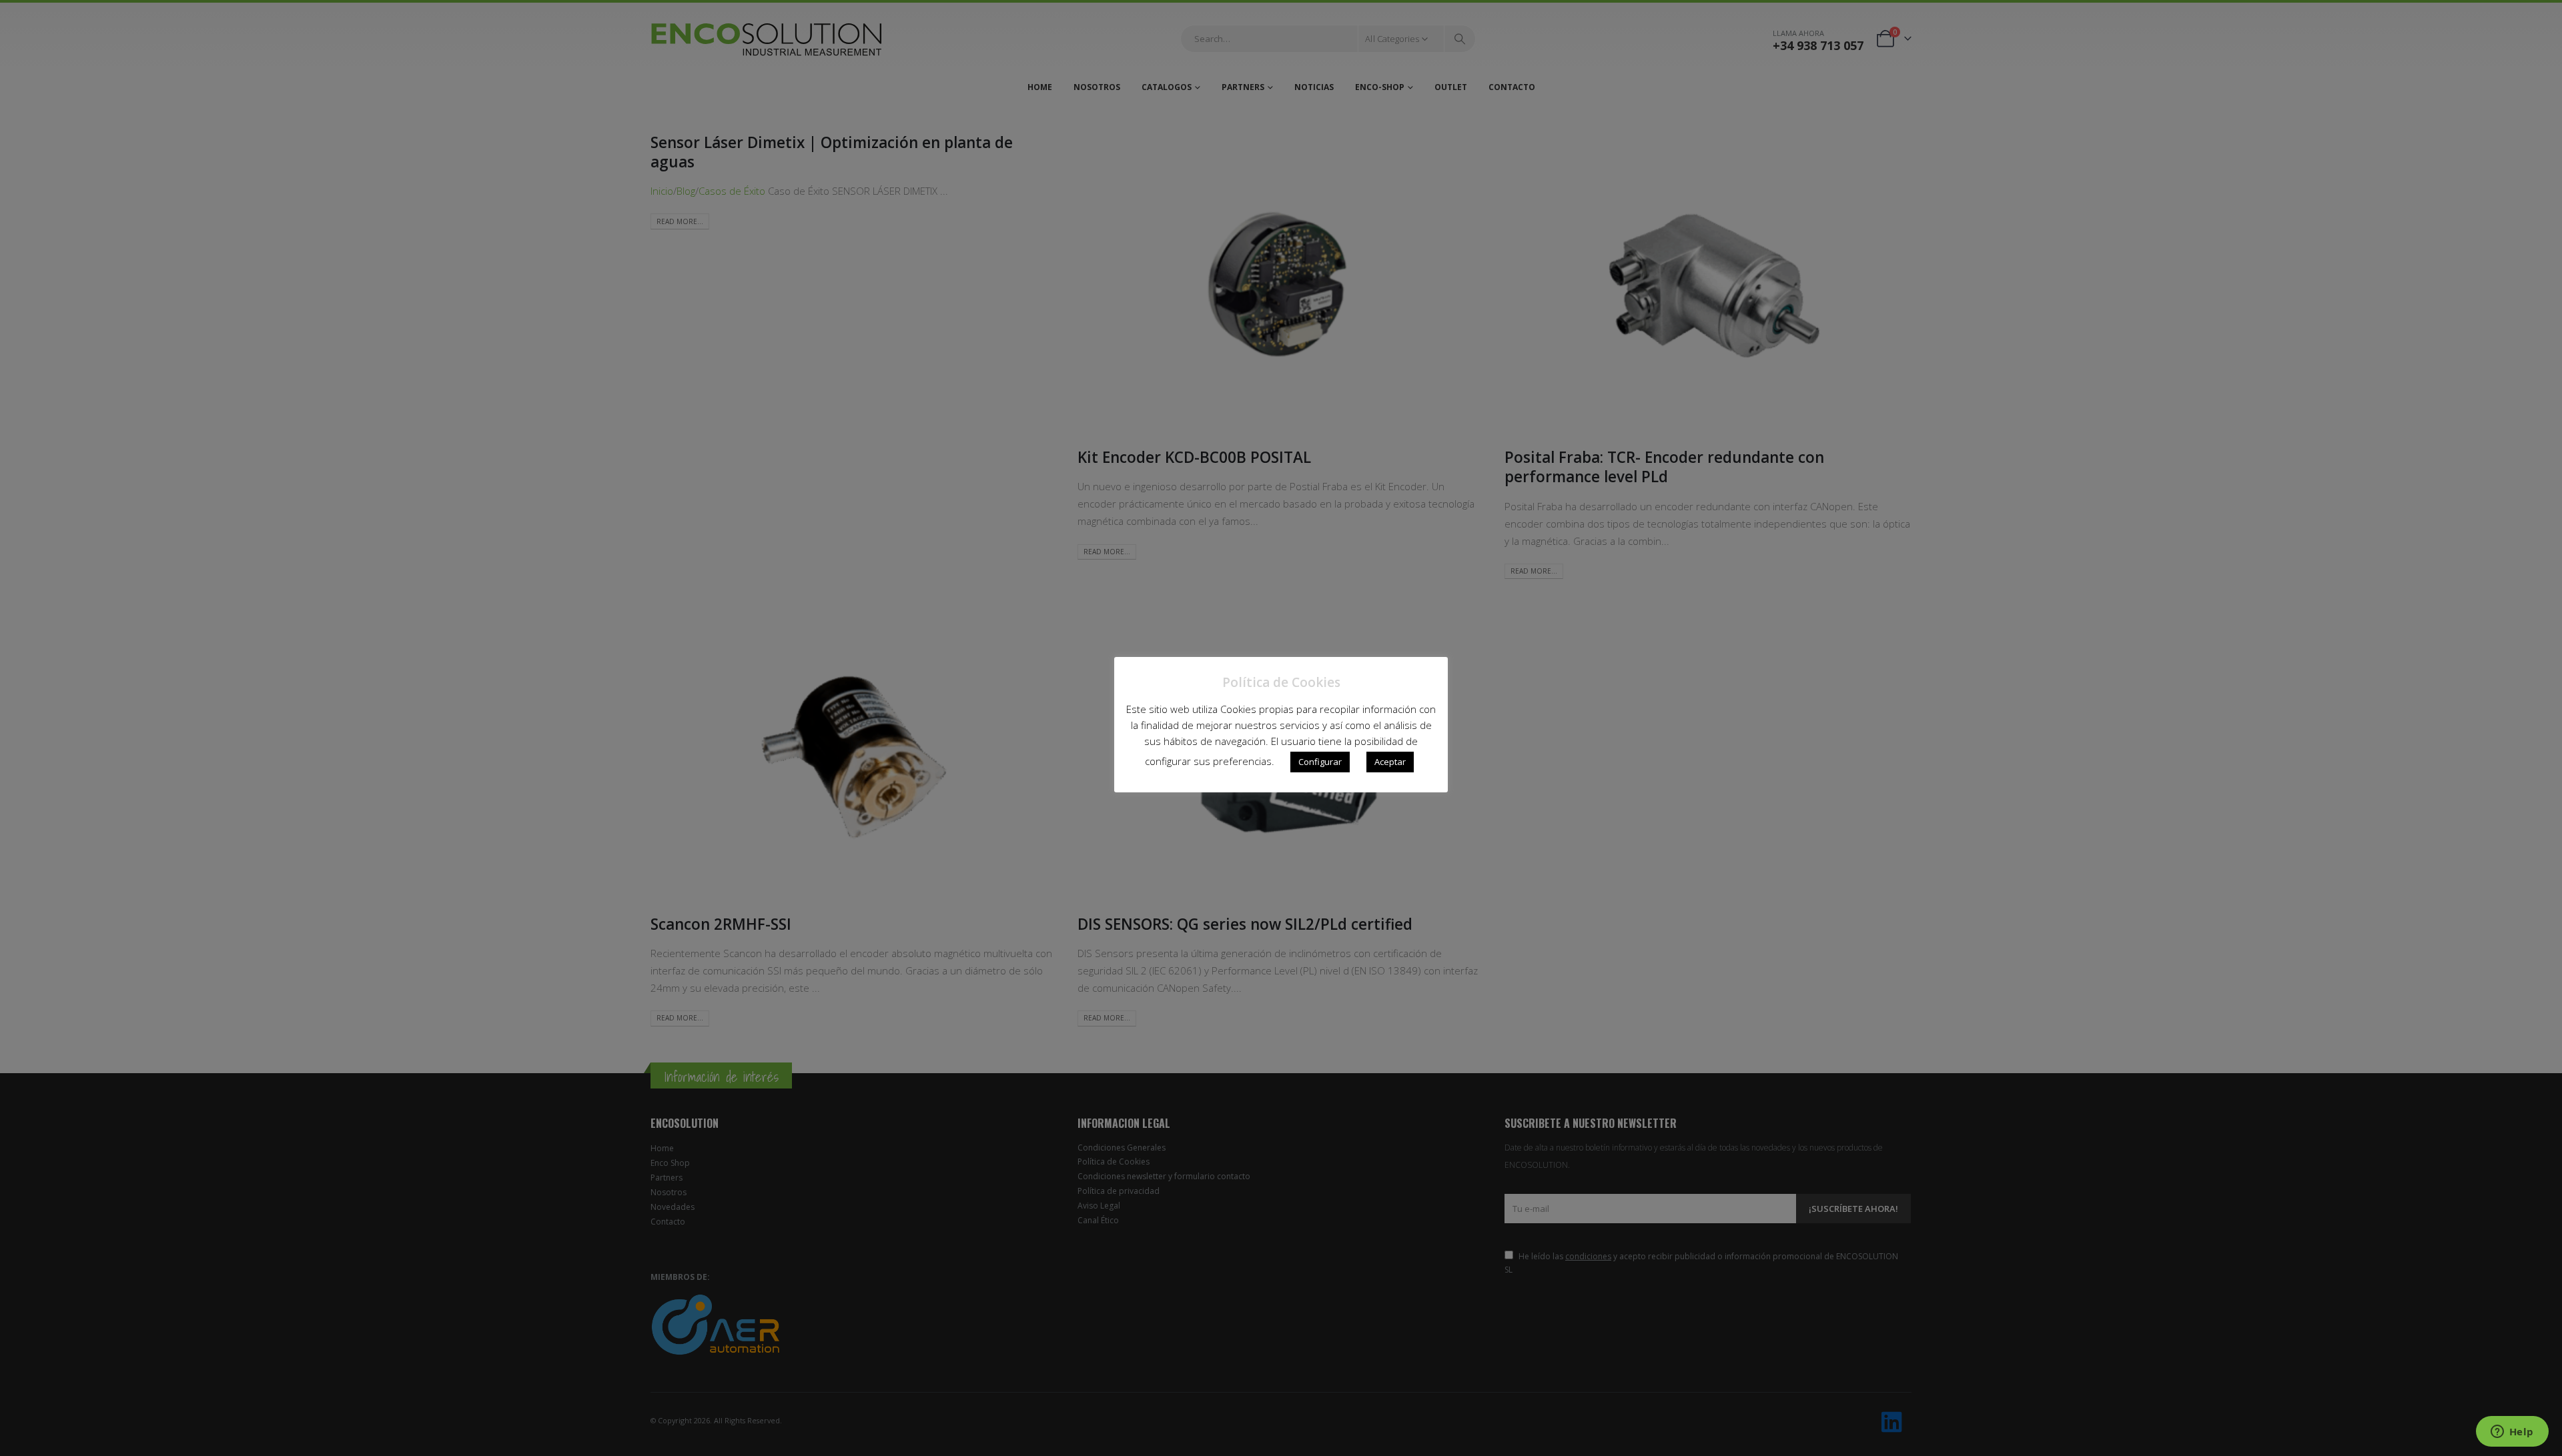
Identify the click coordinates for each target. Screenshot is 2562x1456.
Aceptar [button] (1390, 762)
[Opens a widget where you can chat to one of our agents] (2512, 1433)
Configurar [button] (1320, 762)
